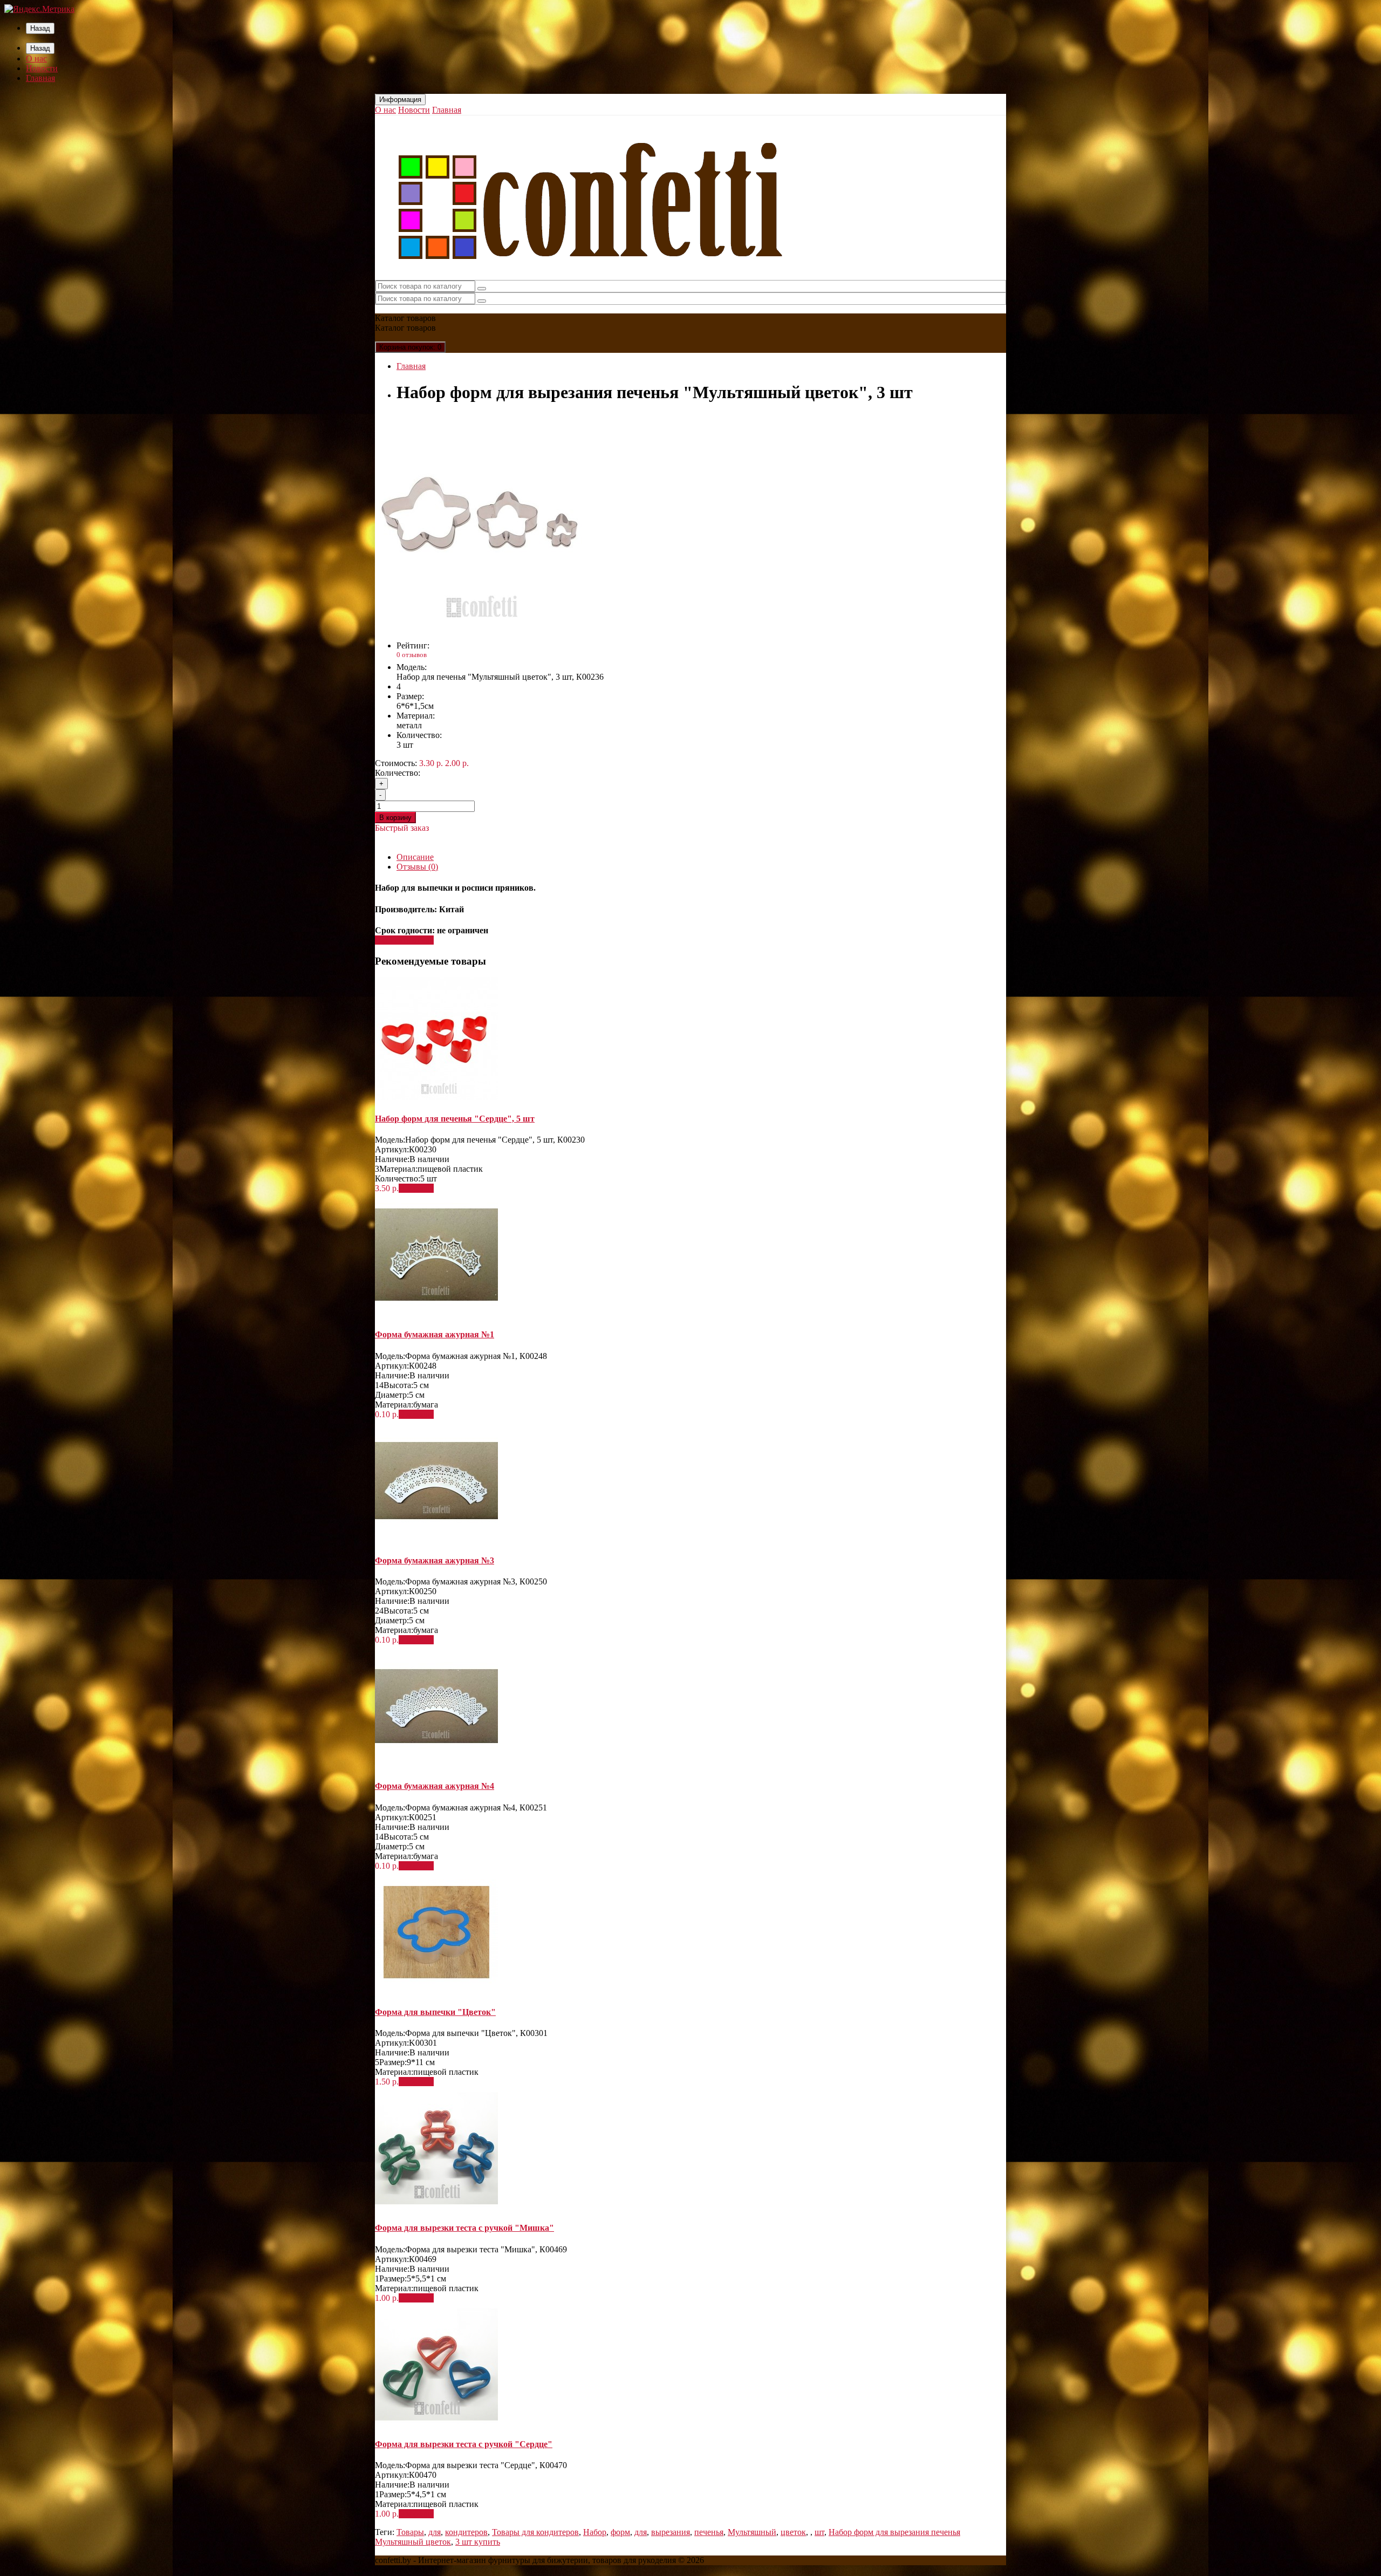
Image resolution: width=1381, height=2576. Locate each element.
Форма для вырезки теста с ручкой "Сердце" (464, 2444)
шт (819, 2532)
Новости (42, 68)
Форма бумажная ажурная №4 (435, 1786)
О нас (36, 59)
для (435, 2532)
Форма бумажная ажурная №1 (435, 1334)
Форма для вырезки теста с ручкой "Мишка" (464, 2228)
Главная (40, 78)
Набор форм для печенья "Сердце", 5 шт (455, 1119)
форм (620, 2532)
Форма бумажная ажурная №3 (435, 1560)
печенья (709, 2532)
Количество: (398, 773)
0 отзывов (412, 655)
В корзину (395, 818)
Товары (410, 2532)
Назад (40, 28)
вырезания (671, 2532)
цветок (793, 2532)
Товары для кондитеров (535, 2532)
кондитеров (466, 2532)
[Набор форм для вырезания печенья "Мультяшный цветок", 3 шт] (483, 627)
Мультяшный (752, 2532)
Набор (595, 2532)
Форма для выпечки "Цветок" (435, 2012)
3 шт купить (478, 2542)
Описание (415, 857)
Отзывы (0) (417, 867)
